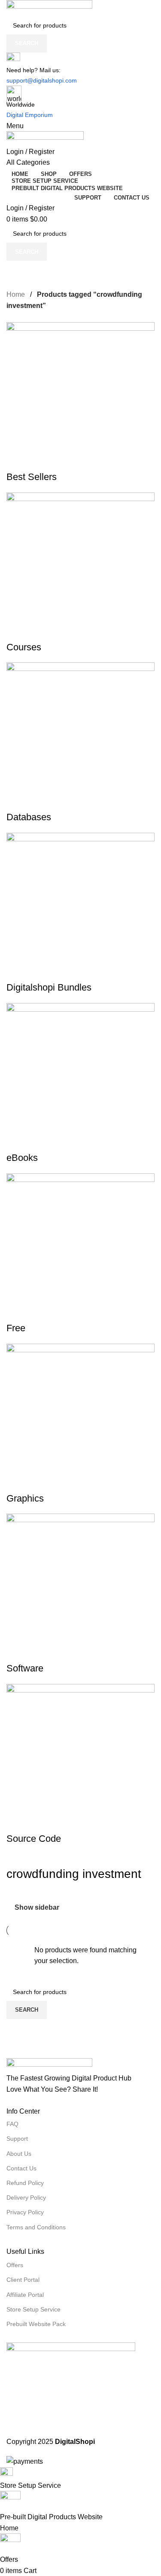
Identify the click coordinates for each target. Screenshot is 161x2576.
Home (17, 294)
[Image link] (80, 2065)
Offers (15, 2265)
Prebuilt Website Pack (36, 2324)
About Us (19, 2154)
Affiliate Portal (25, 2295)
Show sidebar (37, 1907)
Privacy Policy (25, 2212)
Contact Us (21, 2168)
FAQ (12, 2124)
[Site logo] (80, 8)
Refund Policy (25, 2183)
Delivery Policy (26, 2197)
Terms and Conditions (36, 2227)
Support (17, 2139)
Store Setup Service (33, 2309)
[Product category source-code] (80, 1084)
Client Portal (23, 2280)
